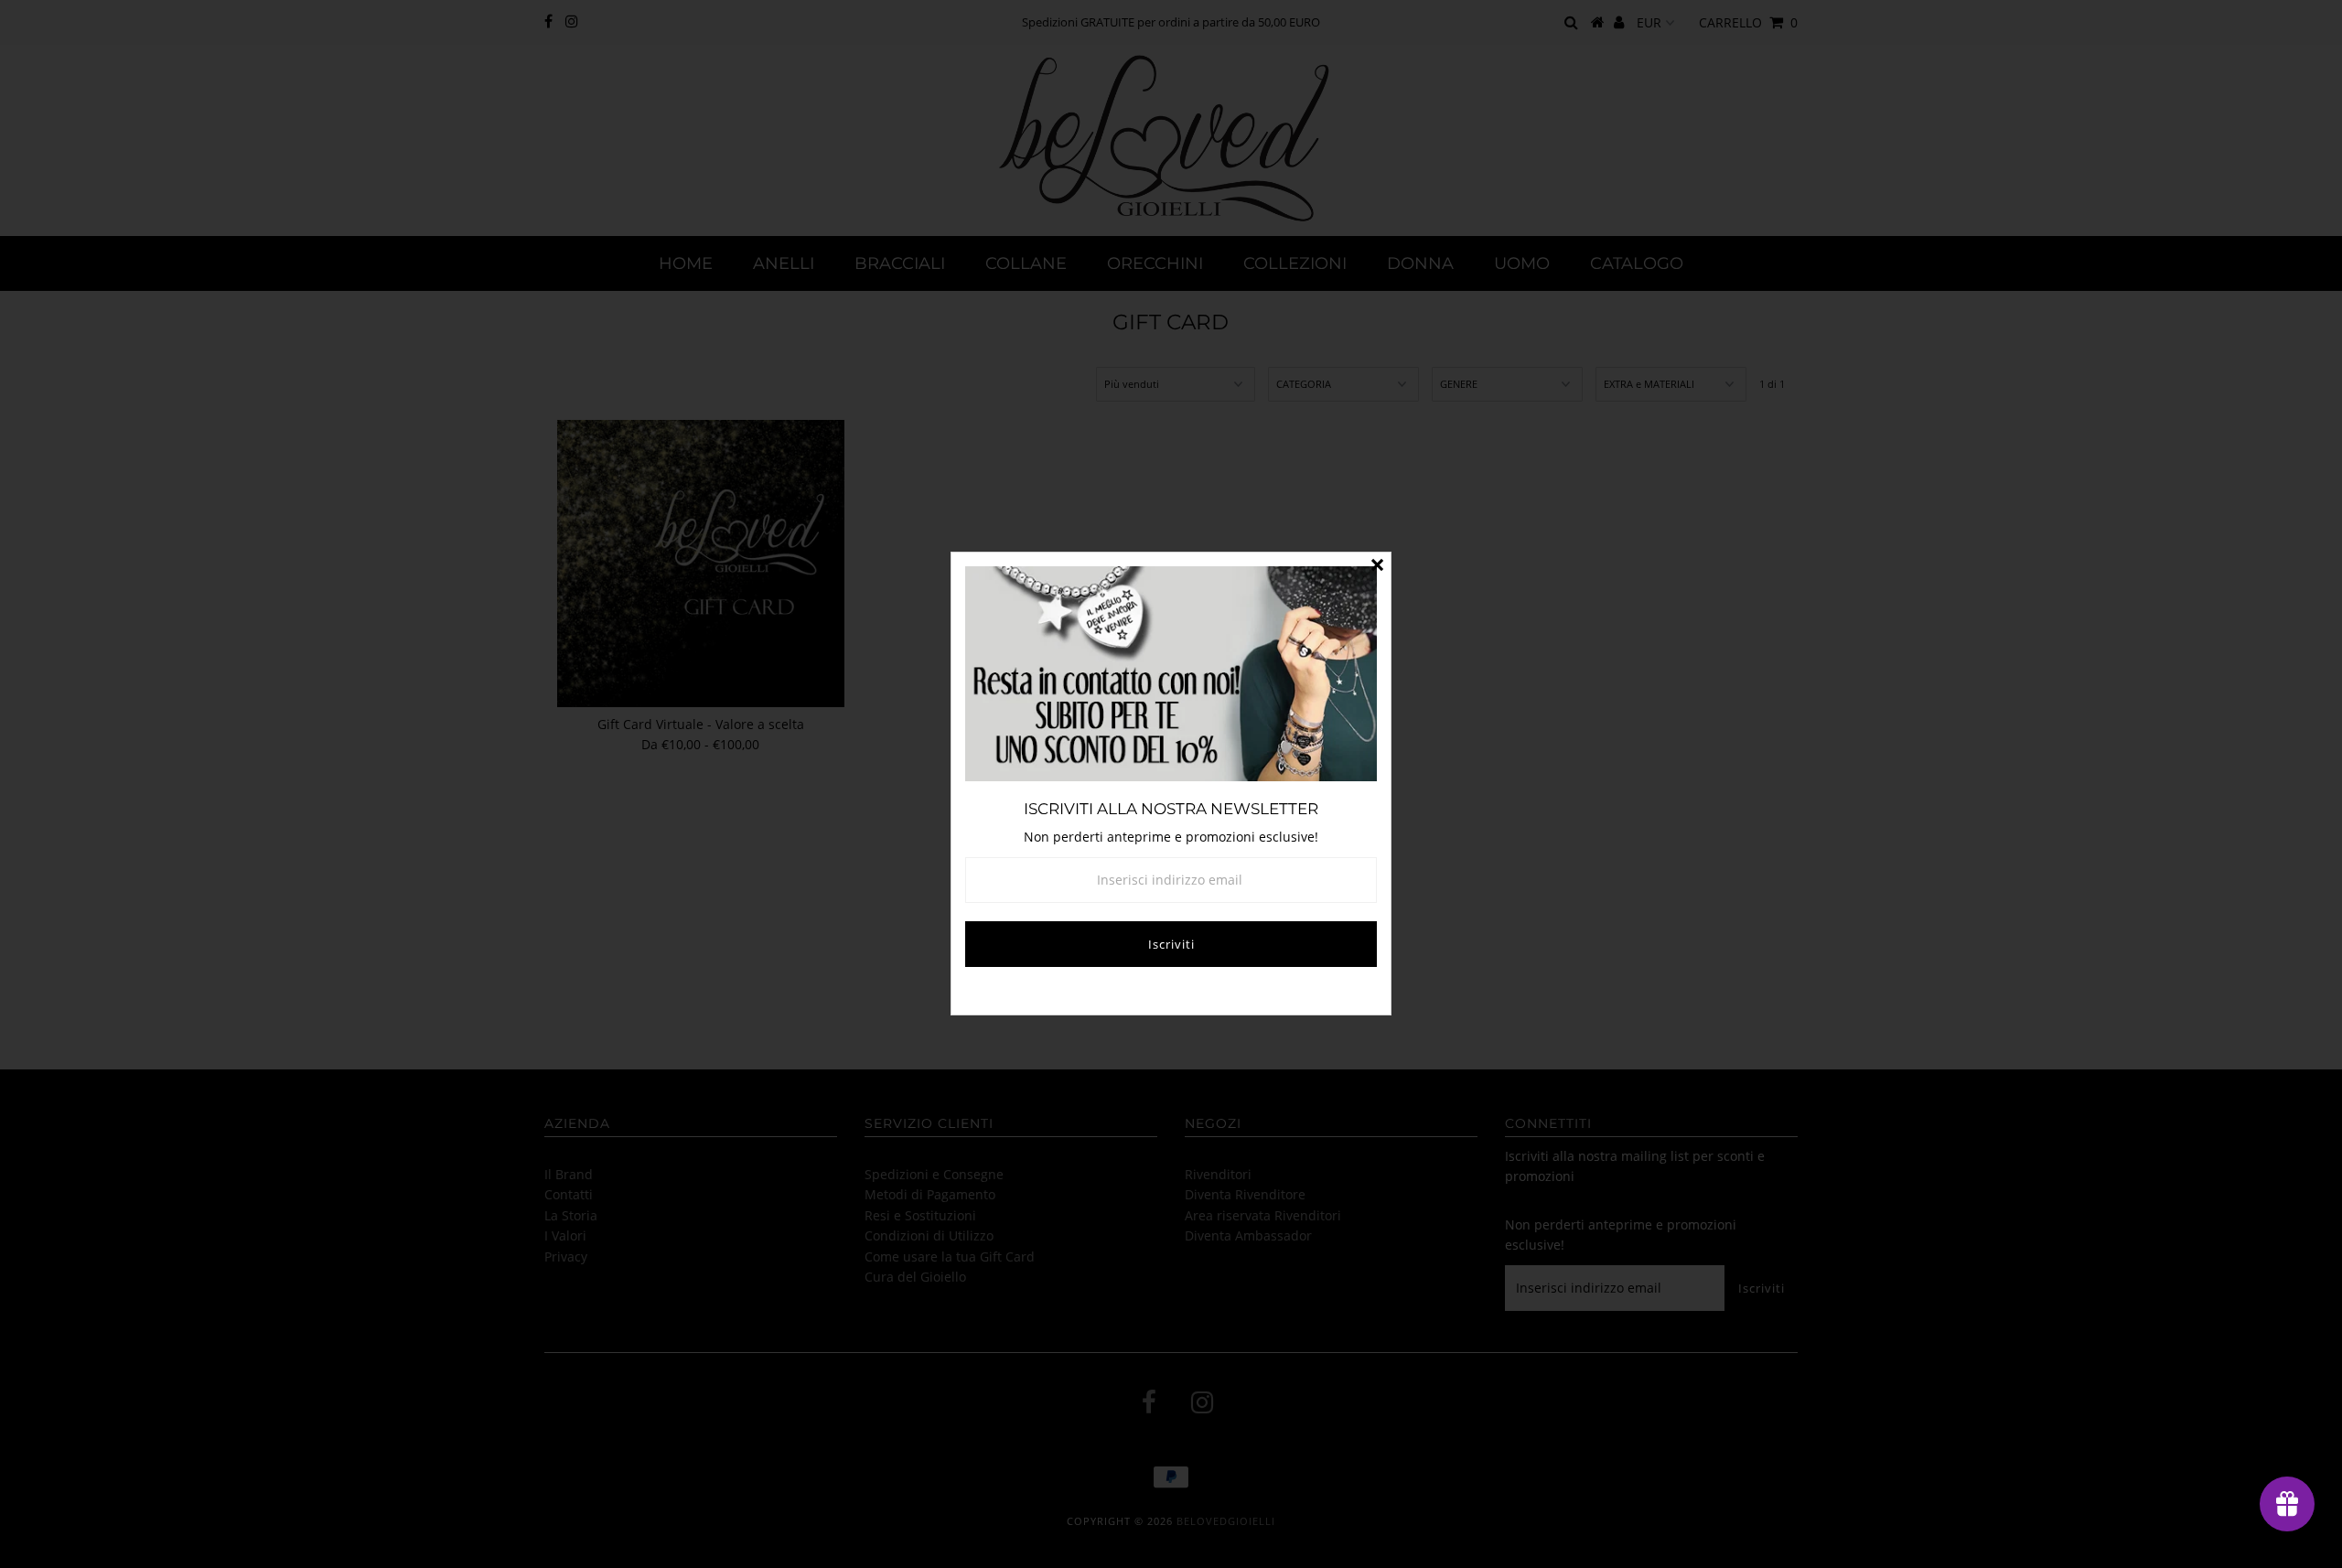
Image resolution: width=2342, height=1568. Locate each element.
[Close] (1377, 566)
